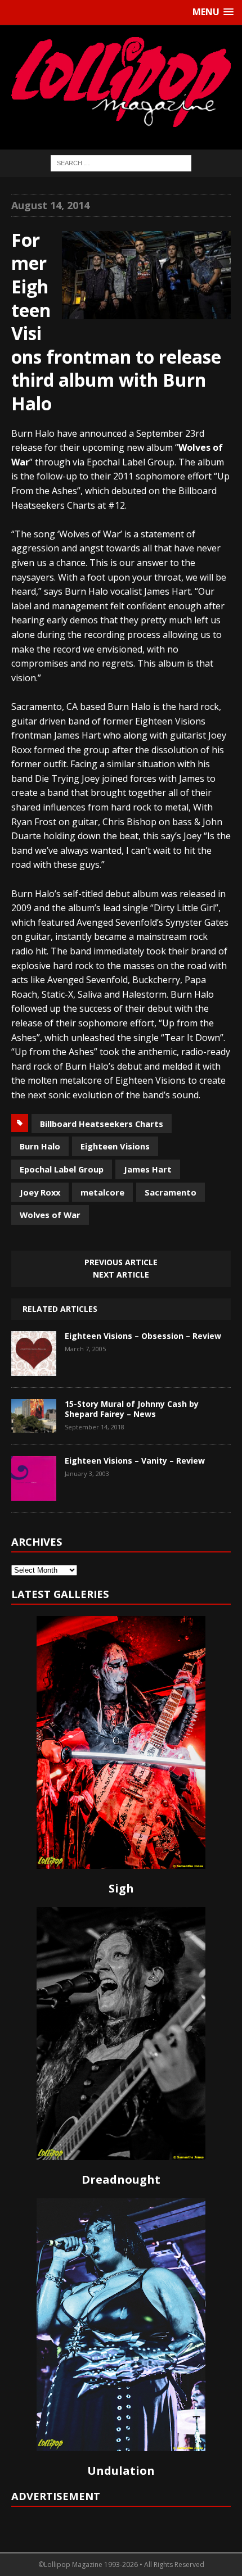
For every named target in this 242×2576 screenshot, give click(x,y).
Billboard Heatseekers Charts (102, 1124)
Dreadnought (121, 2179)
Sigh (121, 1888)
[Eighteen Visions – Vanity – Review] (34, 1492)
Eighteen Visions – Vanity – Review (135, 1461)
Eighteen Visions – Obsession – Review (143, 1336)
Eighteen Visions (115, 1146)
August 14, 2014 (50, 205)
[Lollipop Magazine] (121, 82)
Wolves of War (50, 1215)
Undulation (121, 2471)
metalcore (102, 1192)
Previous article (121, 1262)
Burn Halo (40, 1146)
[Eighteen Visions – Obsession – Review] (34, 1368)
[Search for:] (121, 162)
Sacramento (171, 1192)
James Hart (148, 1169)
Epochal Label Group (62, 1169)
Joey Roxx (40, 1192)
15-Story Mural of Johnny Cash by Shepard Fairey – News (132, 1409)
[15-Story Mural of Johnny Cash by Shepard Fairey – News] (34, 1424)
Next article (121, 1275)
